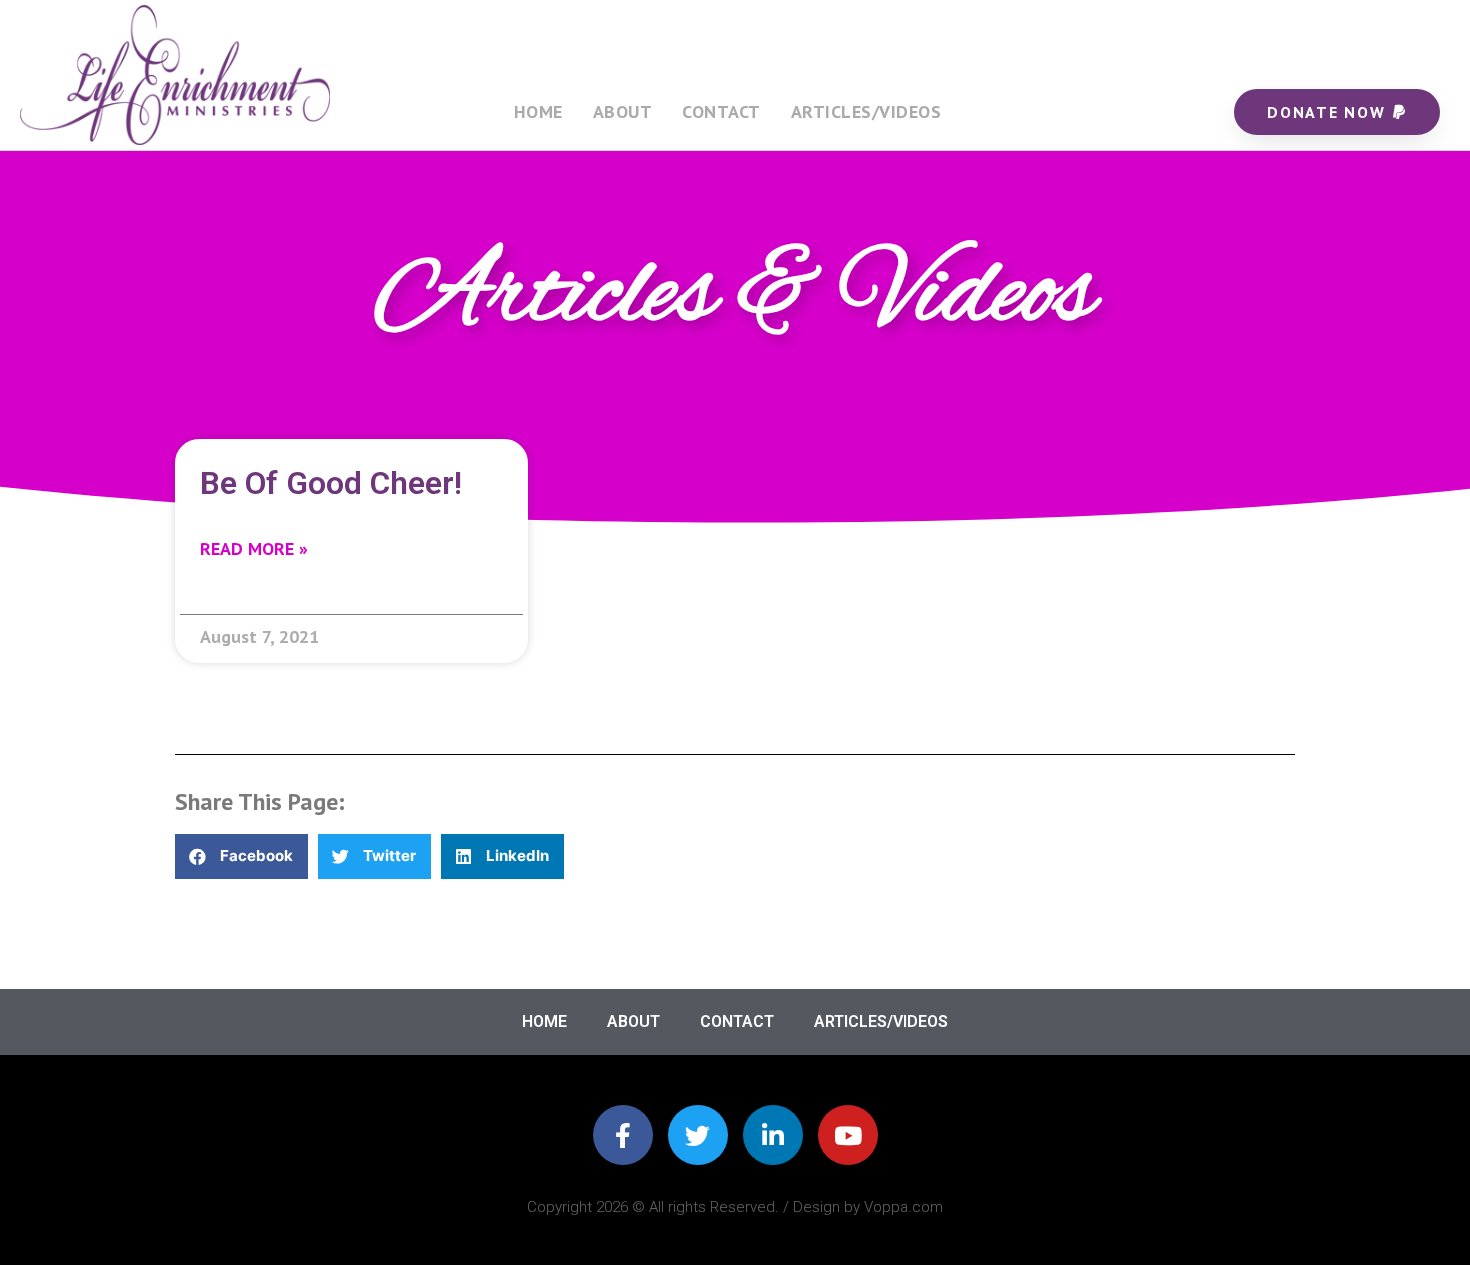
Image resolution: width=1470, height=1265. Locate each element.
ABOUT (623, 111)
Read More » (254, 548)
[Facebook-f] (623, 1135)
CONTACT (721, 111)
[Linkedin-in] (773, 1135)
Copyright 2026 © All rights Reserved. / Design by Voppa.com (735, 1207)
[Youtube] (848, 1135)
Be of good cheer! (331, 483)
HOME (538, 111)
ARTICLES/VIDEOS (866, 111)
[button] (241, 856)
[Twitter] (698, 1135)
